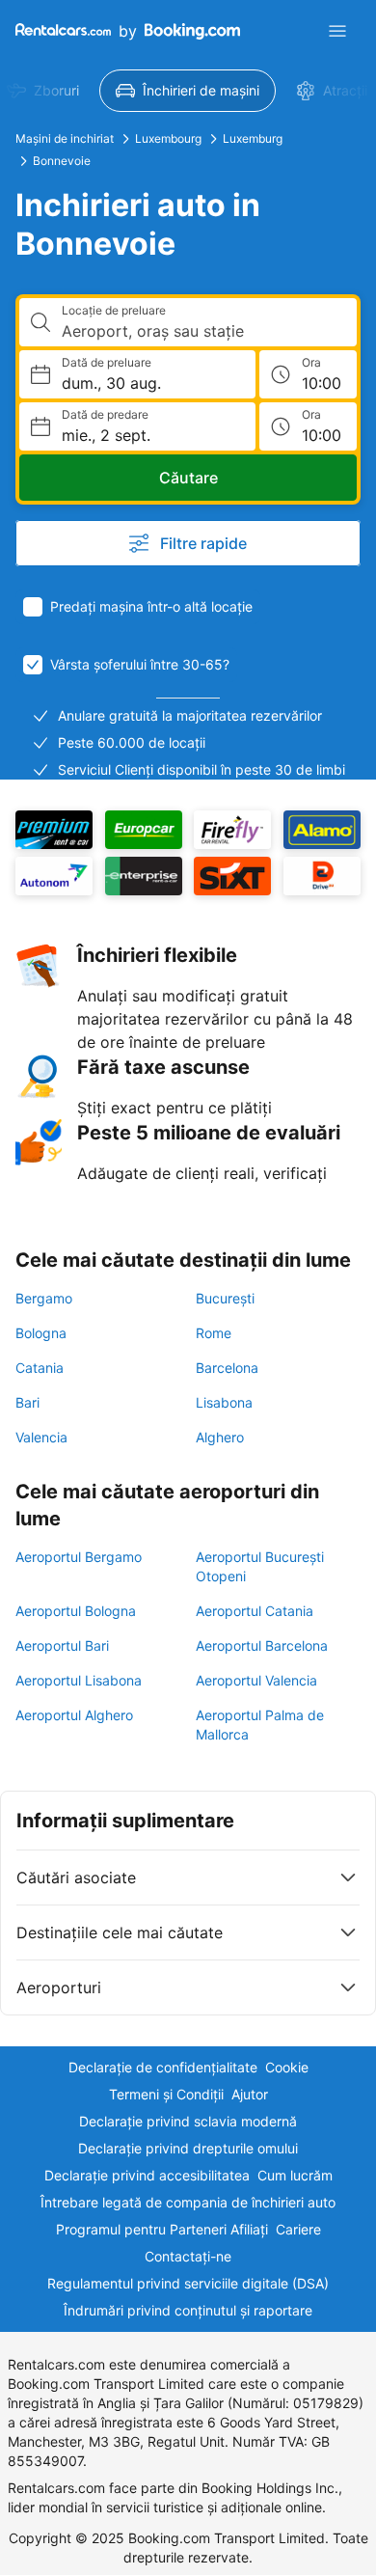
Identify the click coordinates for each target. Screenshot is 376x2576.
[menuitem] (188, 91)
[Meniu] (337, 31)
